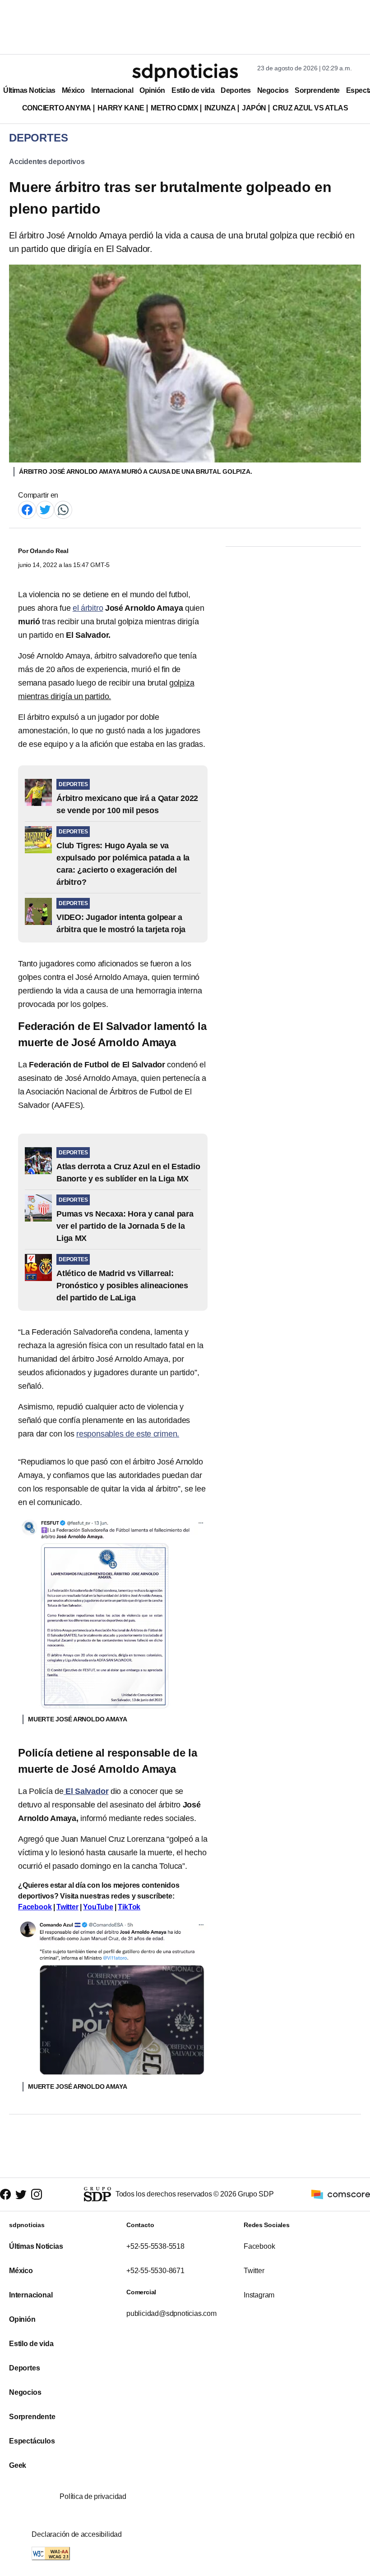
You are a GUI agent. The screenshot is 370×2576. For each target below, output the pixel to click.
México (73, 90)
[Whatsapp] (63, 509)
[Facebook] (27, 509)
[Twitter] (45, 509)
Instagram (259, 2295)
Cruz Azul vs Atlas (310, 108)
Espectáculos (32, 2441)
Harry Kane (121, 108)
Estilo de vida (193, 90)
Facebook (35, 1907)
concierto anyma (57, 108)
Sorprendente (317, 90)
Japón (254, 108)
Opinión (152, 90)
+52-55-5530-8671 (155, 2271)
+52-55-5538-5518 (155, 2246)
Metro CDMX (174, 108)
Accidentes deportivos (47, 162)
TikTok (129, 1907)
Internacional (112, 90)
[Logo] (185, 73)
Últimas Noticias (29, 90)
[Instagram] (37, 2194)
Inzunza (220, 108)
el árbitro (88, 608)
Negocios (273, 90)
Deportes (236, 90)
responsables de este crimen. (128, 1434)
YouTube (98, 1907)
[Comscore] (341, 2194)
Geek (18, 2465)
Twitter (67, 1907)
